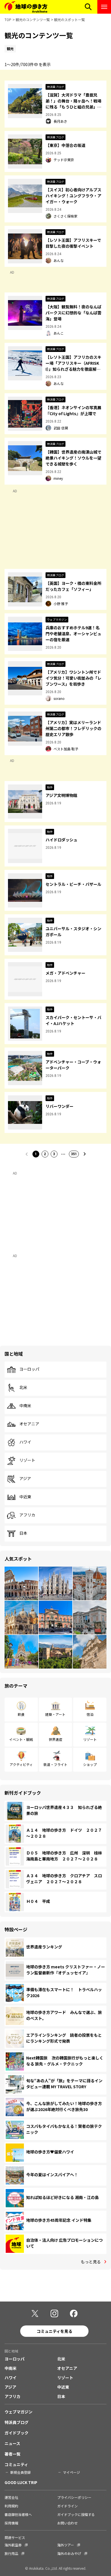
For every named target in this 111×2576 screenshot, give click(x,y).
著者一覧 (13, 2454)
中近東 (25, 1497)
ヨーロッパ (29, 1369)
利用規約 (11, 2506)
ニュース (12, 2443)
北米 (23, 1388)
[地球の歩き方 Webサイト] (26, 7)
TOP (8, 20)
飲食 (21, 1714)
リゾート (27, 1460)
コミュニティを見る (55, 2331)
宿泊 (90, 1714)
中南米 (25, 1406)
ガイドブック (17, 2433)
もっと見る (91, 2262)
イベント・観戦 (21, 1739)
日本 (23, 1533)
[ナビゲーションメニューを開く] (104, 7)
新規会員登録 (20, 2472)
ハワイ (25, 1442)
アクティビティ (21, 1764)
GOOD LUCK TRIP (21, 2482)
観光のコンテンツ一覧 (33, 20)
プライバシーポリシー (74, 2497)
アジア (25, 1479)
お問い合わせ (67, 2523)
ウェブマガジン (18, 2412)
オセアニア (29, 1424)
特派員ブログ (17, 2422)
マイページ (71, 2472)
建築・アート (55, 1714)
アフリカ (27, 1515)
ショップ (90, 1764)
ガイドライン (67, 2506)
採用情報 (11, 2523)
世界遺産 (55, 1739)
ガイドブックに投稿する (76, 2514)
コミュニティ (16, 2464)
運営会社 (11, 2497)
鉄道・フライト (55, 1764)
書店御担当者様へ (18, 2514)
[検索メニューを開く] (88, 7)
